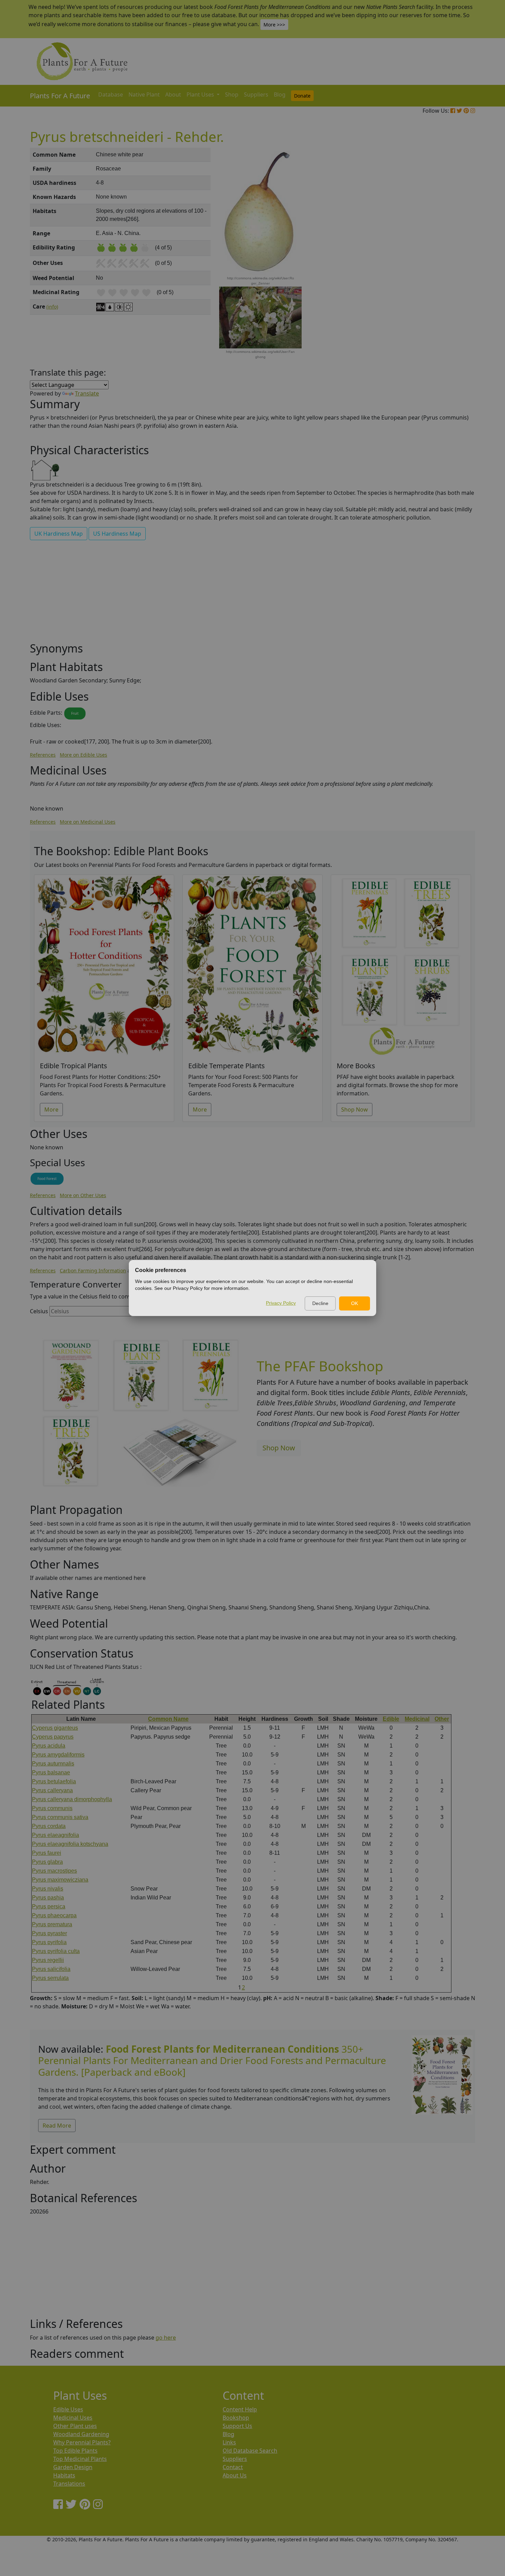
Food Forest (47, 1179)
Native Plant (144, 94)
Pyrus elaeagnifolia (55, 1835)
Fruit (75, 713)
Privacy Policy (281, 1303)
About (173, 94)
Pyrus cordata (49, 1826)
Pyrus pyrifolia (49, 1942)
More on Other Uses (83, 1195)
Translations (69, 2484)
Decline (320, 1303)
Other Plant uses (75, 2426)
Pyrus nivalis (48, 1889)
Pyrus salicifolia (51, 1969)
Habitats (64, 2475)
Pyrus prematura (52, 1924)
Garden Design (73, 2467)
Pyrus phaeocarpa (54, 1915)
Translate (87, 393)
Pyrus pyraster (49, 1933)
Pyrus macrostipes (54, 1871)
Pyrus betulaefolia (54, 1781)
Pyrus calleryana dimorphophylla (72, 1799)
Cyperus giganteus (55, 1728)
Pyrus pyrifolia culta (56, 1951)
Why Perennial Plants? (82, 2442)
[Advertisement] (441, 265)
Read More (57, 2126)
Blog (280, 94)
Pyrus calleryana (52, 1790)
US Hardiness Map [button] (117, 534)
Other (442, 1719)
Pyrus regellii (48, 1960)
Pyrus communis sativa (60, 1817)
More (51, 1109)
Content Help (240, 2409)
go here (166, 2338)
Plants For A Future (60, 96)
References (43, 755)
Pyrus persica (49, 1906)
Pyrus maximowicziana (60, 1880)
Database (111, 94)
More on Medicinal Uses (88, 822)
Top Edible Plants (75, 2451)
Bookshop (236, 2418)
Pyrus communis (52, 1808)
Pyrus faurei (47, 1853)
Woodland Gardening (81, 2434)
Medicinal (417, 1719)
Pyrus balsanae (51, 1772)
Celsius (39, 1311)
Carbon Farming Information (93, 1270)
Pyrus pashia (48, 1898)
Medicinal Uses (73, 2418)
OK (355, 1303)
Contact (233, 2467)
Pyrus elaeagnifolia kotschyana (70, 1844)
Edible (391, 1719)
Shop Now (355, 1109)
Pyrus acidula (49, 1746)
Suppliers (256, 94)
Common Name (168, 1719)
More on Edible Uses (83, 755)
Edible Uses (68, 2409)
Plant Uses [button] (201, 94)
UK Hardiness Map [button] (59, 534)
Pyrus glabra (47, 1862)
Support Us (237, 2426)
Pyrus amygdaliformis (58, 1755)
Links (229, 2442)
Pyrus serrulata (50, 1978)
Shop (232, 94)
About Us (235, 2475)
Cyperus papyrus (53, 1737)
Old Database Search (250, 2451)
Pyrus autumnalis (53, 1764)
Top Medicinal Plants (80, 2459)
